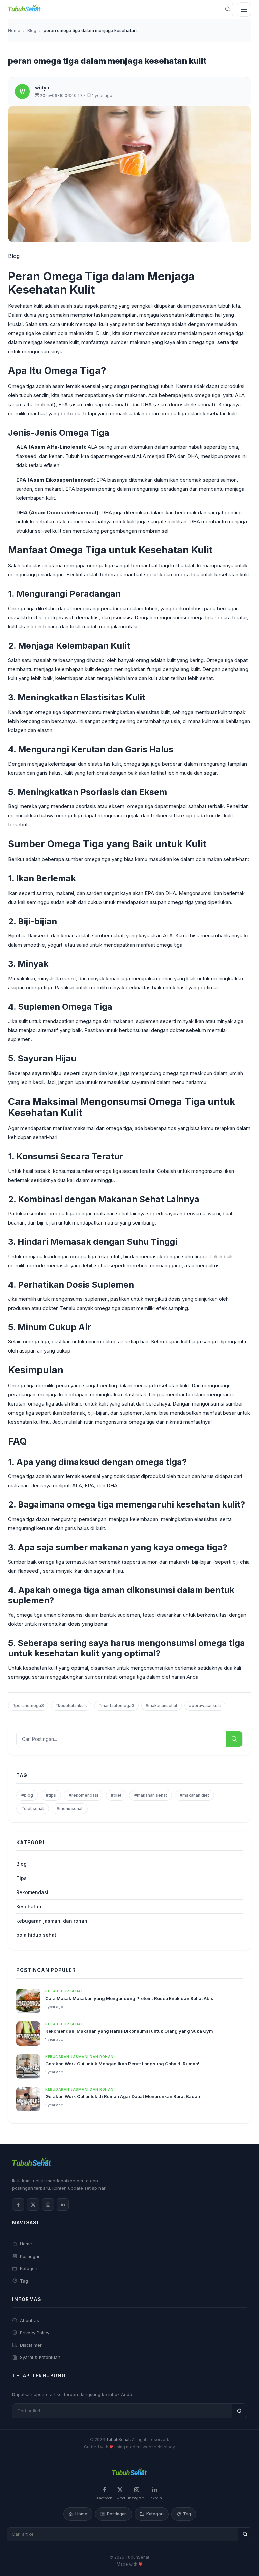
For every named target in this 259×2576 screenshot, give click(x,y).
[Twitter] (33, 2205)
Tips (21, 1878)
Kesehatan (29, 1907)
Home (14, 30)
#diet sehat (33, 1809)
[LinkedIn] (63, 2205)
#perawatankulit (205, 1706)
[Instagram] (48, 2205)
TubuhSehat (118, 2439)
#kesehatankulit (71, 1706)
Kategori (29, 2268)
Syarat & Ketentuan (40, 2357)
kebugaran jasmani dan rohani (52, 1921)
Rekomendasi (32, 1892)
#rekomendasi (83, 1795)
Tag (24, 2281)
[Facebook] (18, 2205)
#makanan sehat (151, 1795)
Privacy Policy (35, 2333)
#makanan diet (194, 1795)
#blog (27, 1795)
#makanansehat (162, 1706)
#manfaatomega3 (116, 1706)
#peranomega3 (28, 1706)
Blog (32, 30)
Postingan (30, 2256)
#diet (116, 1795)
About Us (30, 2320)
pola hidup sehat (36, 1935)
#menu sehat (70, 1809)
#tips (51, 1795)
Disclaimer (31, 2345)
